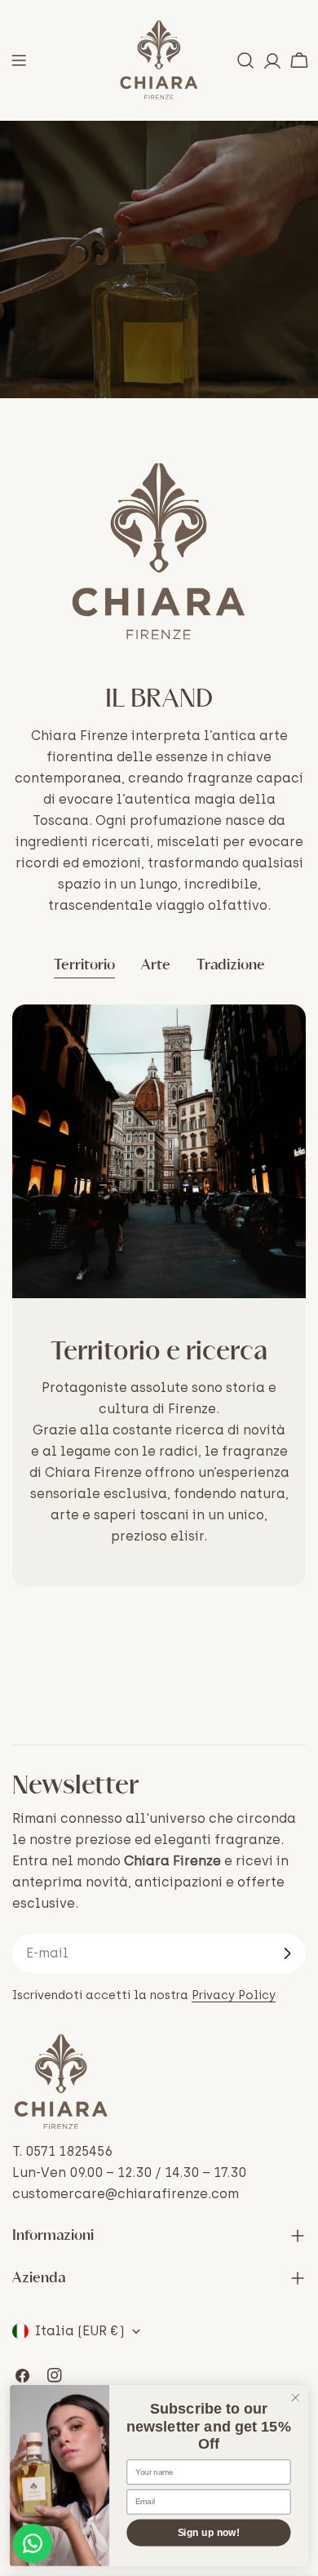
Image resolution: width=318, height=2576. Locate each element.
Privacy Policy (234, 1995)
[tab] (84, 967)
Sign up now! (209, 2532)
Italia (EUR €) (80, 2331)
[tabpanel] (159, 1295)
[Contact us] (33, 2543)
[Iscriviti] (287, 1953)
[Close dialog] (296, 2398)
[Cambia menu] (19, 60)
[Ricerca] (245, 60)
